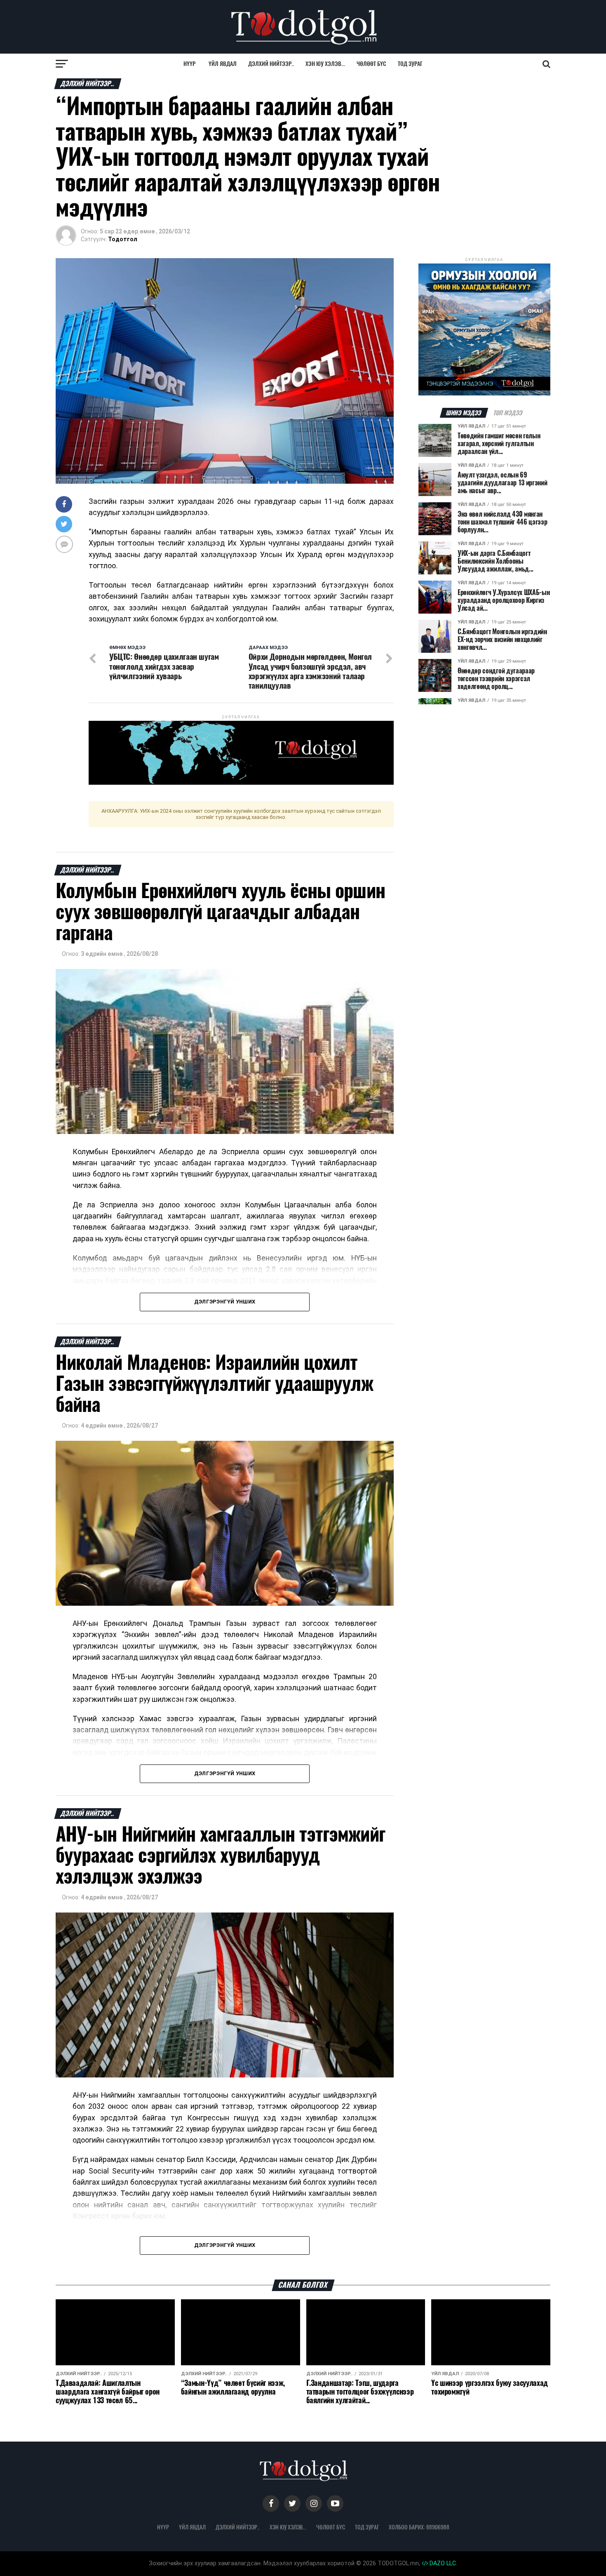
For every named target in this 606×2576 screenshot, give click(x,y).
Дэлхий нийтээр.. (271, 64)
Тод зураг (410, 64)
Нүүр (189, 64)
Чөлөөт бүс (371, 64)
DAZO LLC (442, 2563)
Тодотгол (123, 239)
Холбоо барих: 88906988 (419, 2527)
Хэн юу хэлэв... (325, 64)
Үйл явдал (223, 64)
